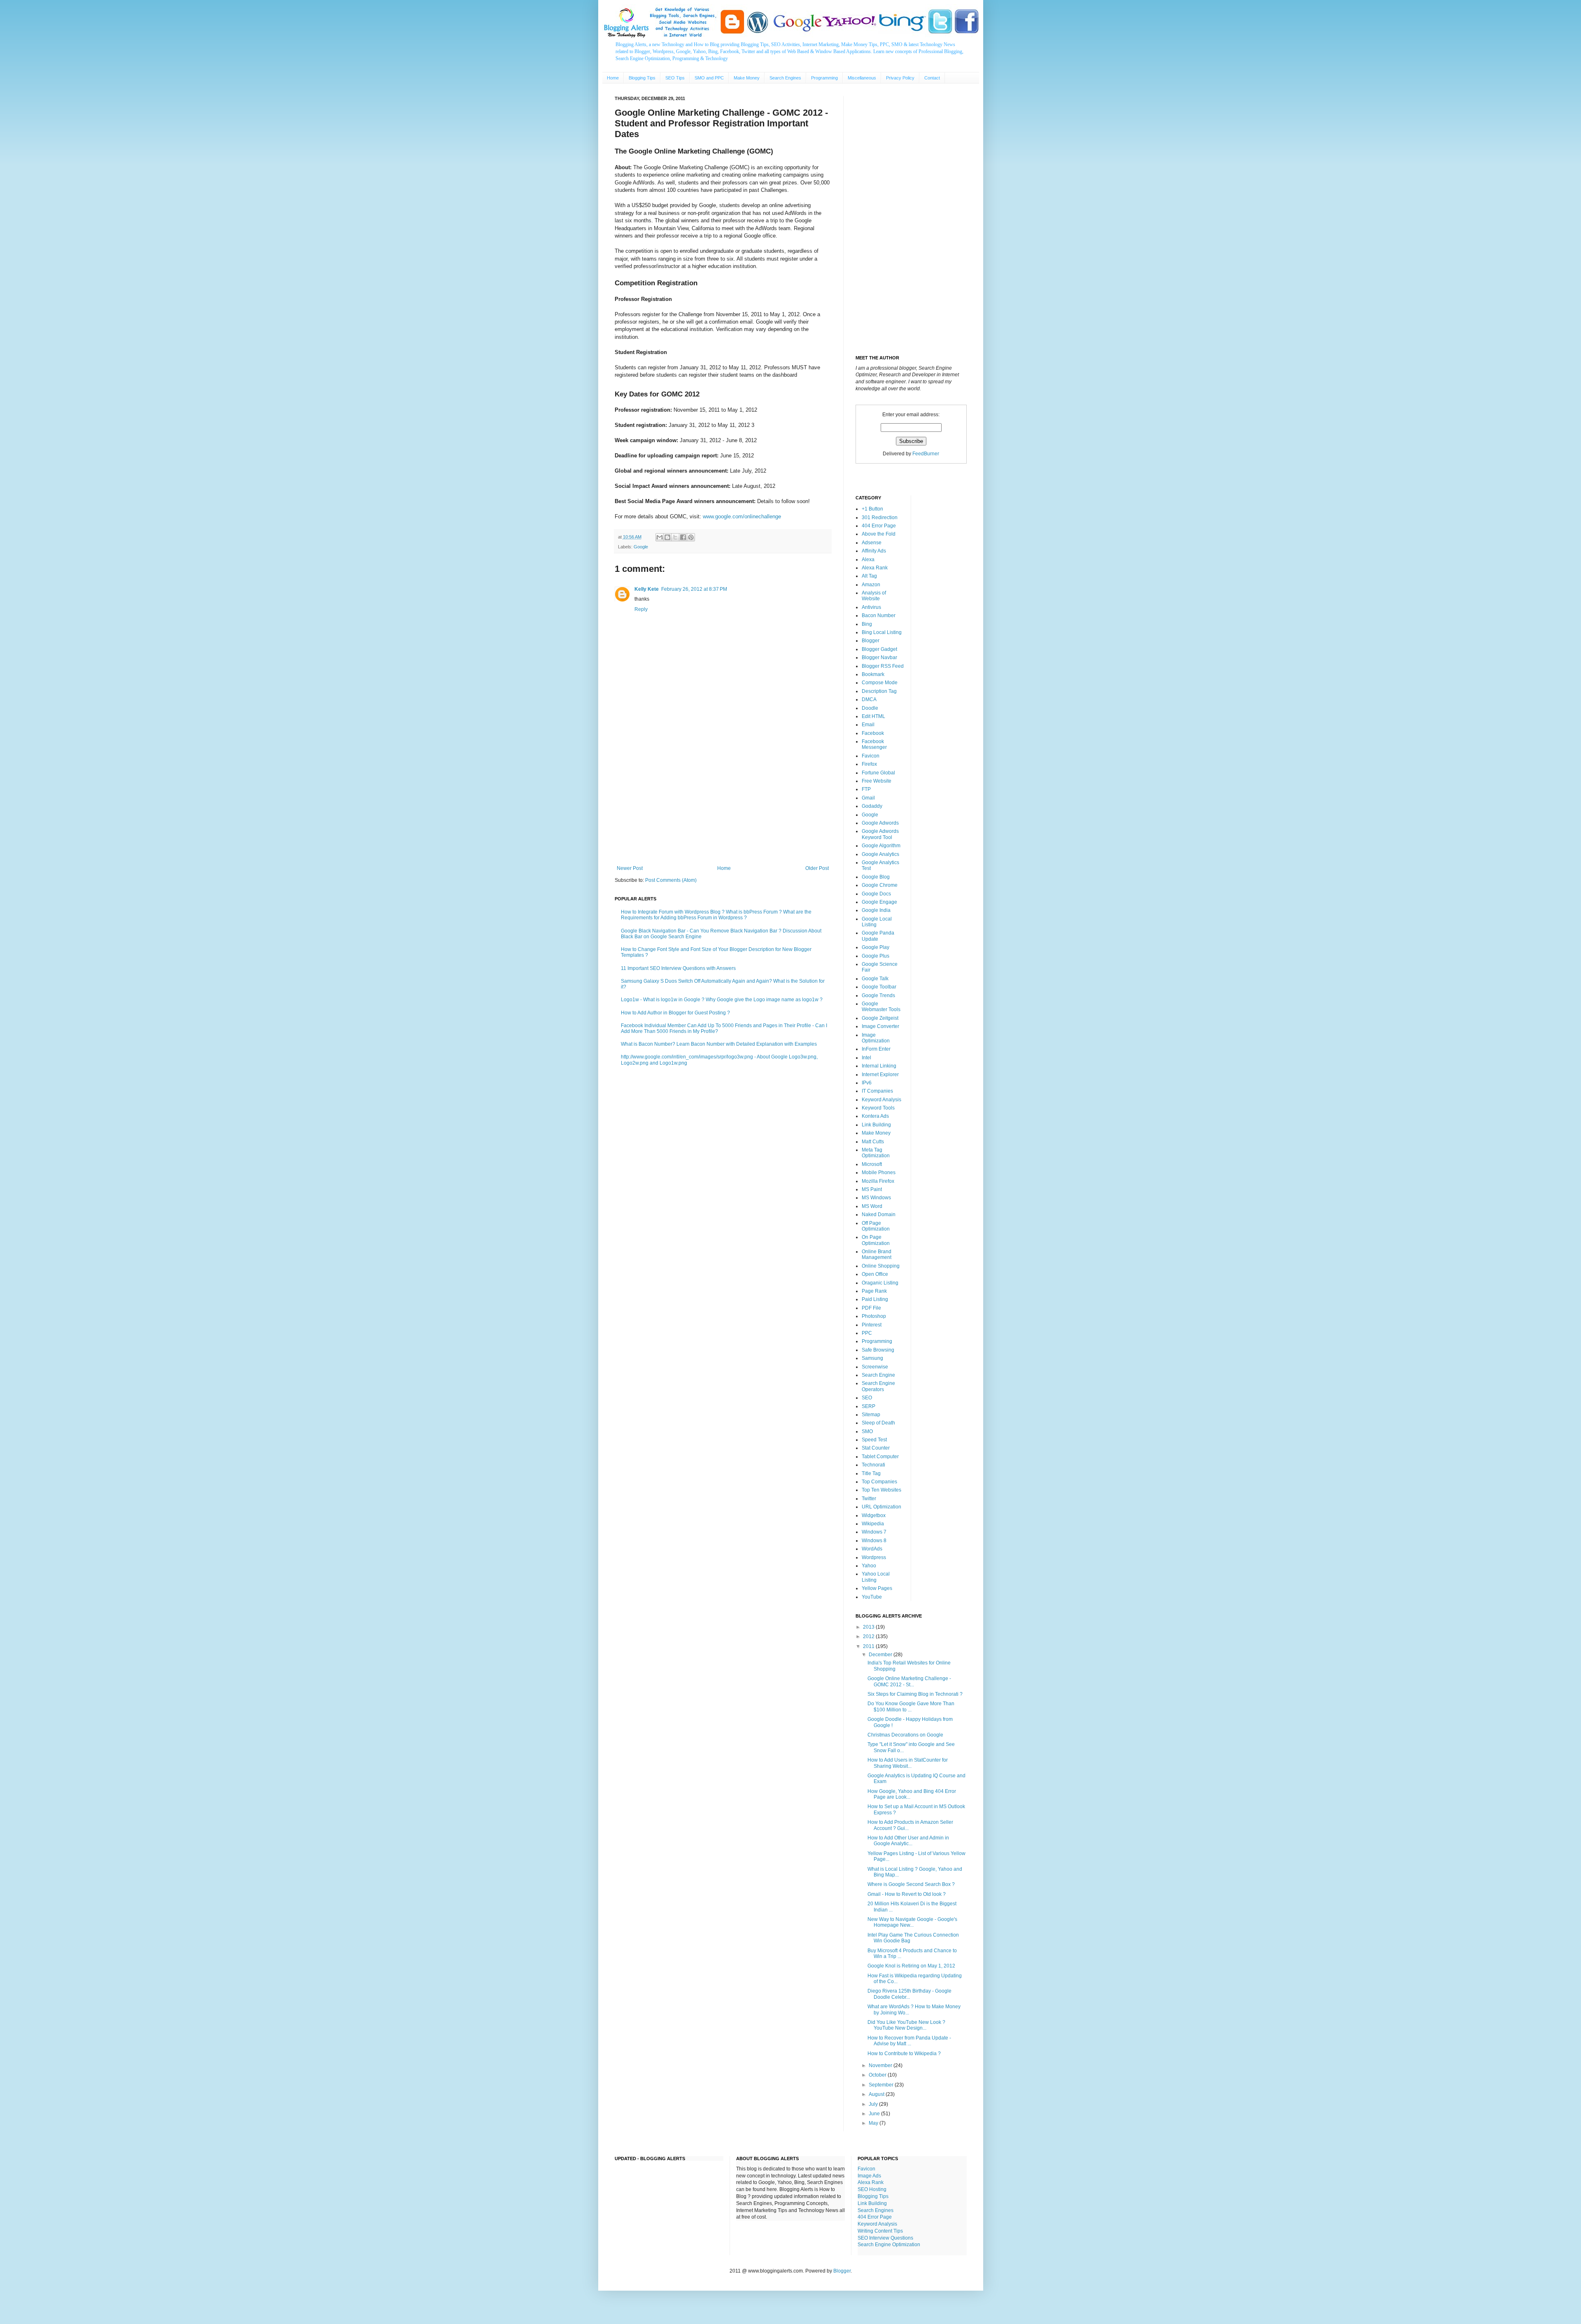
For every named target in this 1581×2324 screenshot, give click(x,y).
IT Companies (877, 1091)
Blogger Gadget (879, 649)
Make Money (747, 78)
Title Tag (871, 1473)
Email (868, 725)
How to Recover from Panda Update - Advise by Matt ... (909, 2041)
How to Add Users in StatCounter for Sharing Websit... (908, 1763)
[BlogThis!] (667, 537)
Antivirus (871, 607)
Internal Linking (879, 1066)
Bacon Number (879, 615)
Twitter (869, 1499)
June (875, 2114)
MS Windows (876, 1198)
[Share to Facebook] (683, 537)
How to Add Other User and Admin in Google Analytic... (908, 1841)
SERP (869, 1406)
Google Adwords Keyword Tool (880, 834)
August (877, 2094)
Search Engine (878, 1375)
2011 (869, 1646)
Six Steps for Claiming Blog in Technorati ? (915, 1694)
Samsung (872, 1358)
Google (641, 547)
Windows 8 (874, 1541)
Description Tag (879, 691)
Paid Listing (875, 1299)
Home (613, 78)
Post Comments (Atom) (671, 880)
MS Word (872, 1206)
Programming (824, 78)
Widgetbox (874, 1515)
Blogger (871, 641)
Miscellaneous (862, 78)
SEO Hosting (872, 2189)
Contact (932, 78)
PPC (867, 1333)
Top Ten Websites (881, 1490)
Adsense (872, 543)
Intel (866, 1058)
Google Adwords (880, 823)
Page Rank (874, 1291)
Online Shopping (881, 1266)
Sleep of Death (878, 1423)
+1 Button (872, 509)
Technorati (873, 1465)
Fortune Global (878, 773)
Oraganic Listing (880, 1283)
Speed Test (874, 1440)
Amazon (871, 585)
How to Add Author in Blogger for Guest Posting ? (675, 1013)
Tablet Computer (880, 1457)
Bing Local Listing (882, 632)
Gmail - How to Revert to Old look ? (907, 1894)
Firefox (869, 764)
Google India (876, 910)
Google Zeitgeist (880, 1018)
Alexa (868, 559)
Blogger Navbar (879, 657)
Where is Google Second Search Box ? (911, 1884)
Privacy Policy (900, 78)
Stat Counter (876, 1448)
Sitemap (871, 1415)
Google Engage (879, 902)
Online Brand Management (877, 1254)
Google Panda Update (878, 936)
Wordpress (874, 1557)
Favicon (871, 756)
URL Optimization (881, 1507)
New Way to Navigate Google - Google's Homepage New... (912, 1922)
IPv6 (867, 1083)
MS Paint (872, 1189)
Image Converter (880, 1026)
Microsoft (872, 1164)
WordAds (872, 1549)
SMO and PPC (709, 78)
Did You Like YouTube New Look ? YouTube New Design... (906, 2025)
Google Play (876, 947)
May (874, 2123)
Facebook (873, 733)
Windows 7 (874, 1532)
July (874, 2104)
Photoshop (874, 1316)
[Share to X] (675, 537)
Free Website (877, 781)
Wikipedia (873, 1524)
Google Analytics (880, 854)
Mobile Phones (879, 1172)
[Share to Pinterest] (691, 537)
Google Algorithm (881, 846)
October (878, 2075)
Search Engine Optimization (889, 2245)
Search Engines (785, 78)
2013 (869, 1627)
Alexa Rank (875, 568)
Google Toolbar (879, 987)
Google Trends (878, 995)
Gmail (868, 798)
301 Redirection (880, 517)
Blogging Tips (642, 78)
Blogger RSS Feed (883, 666)
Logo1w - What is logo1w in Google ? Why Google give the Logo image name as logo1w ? (722, 1000)
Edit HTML (873, 716)
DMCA (869, 699)
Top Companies (879, 1482)
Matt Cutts (873, 1142)
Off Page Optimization (876, 1226)
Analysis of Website (874, 596)
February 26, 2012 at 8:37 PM (694, 589)
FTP (866, 789)
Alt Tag (869, 576)
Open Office (875, 1274)
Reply (641, 609)
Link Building (876, 1125)
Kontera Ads (875, 1116)
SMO (867, 1431)
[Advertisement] (723, 797)
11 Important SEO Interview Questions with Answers (678, 968)
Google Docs (876, 894)
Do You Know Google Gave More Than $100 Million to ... (911, 1706)
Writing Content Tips (880, 2231)
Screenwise (875, 1367)
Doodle (870, 708)
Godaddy (872, 806)
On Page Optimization (876, 1240)
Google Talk (875, 979)
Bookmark (873, 674)
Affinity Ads (874, 551)
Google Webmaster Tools (881, 1007)
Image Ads (869, 2176)
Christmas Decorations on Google (905, 1735)
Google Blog (876, 877)
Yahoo (869, 1566)
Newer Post (630, 868)
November (881, 2065)
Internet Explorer (880, 1075)
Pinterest (872, 1325)
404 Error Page (879, 526)
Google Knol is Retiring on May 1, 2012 (911, 1966)
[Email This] (660, 537)
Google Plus (876, 956)
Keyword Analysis (881, 1100)
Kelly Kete (647, 589)
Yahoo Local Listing (876, 1577)
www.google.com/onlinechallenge (742, 516)
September (882, 2085)
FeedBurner (926, 454)
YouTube (872, 1597)
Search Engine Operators (878, 1386)
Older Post (817, 868)
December (881, 1655)
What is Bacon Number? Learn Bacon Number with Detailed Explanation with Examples (719, 1044)
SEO (867, 1398)
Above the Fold (879, 534)
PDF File (871, 1308)
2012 (869, 1636)
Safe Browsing (878, 1350)
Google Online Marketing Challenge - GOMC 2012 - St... (909, 1681)
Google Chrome (880, 885)
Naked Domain (879, 1214)
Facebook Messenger (874, 744)
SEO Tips (675, 78)
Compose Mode (880, 683)
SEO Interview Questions (885, 2238)
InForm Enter (876, 1049)
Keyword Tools (878, 1108)
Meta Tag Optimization (876, 1153)
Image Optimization (876, 1038)
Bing (867, 624)
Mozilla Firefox (878, 1181)
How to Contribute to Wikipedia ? (904, 2054)
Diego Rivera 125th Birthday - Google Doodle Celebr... (909, 1994)
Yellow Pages (877, 1588)
